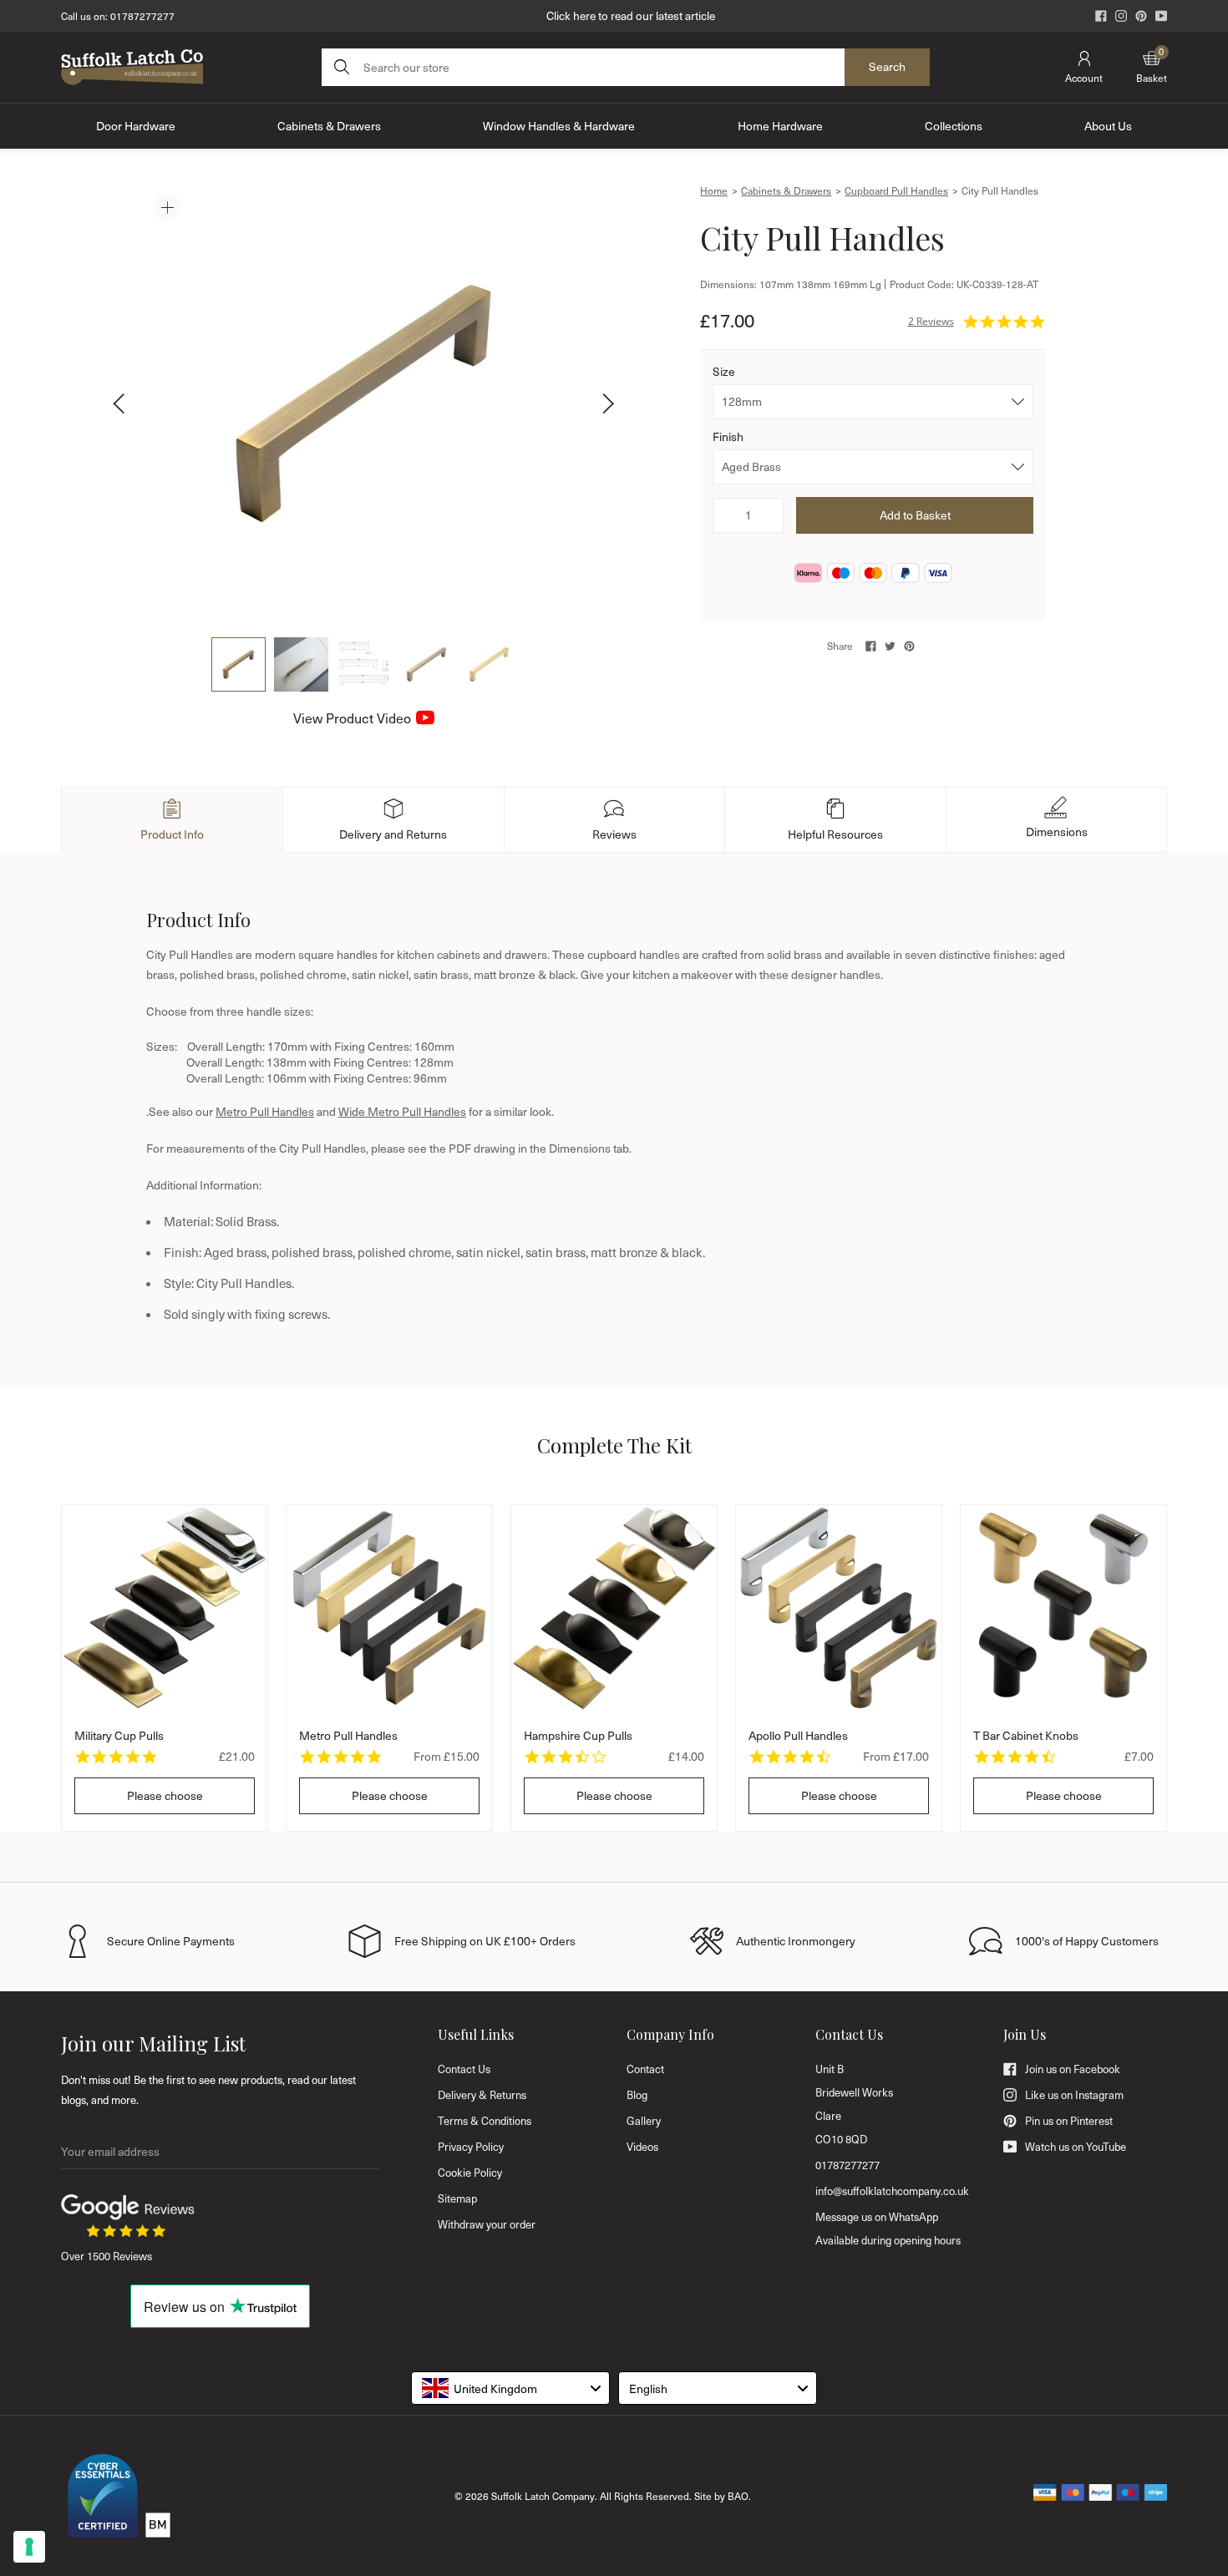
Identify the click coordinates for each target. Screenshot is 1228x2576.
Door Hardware (136, 126)
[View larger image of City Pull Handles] (363, 403)
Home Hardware (780, 126)
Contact (645, 2069)
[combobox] (510, 2388)
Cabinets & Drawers (329, 126)
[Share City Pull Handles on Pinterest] (909, 646)
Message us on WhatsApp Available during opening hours (888, 2229)
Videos (642, 2147)
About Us (1108, 126)
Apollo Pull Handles (798, 1735)
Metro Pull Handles (265, 1111)
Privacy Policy (471, 2147)
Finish (728, 436)
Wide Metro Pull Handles (402, 1111)
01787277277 (142, 16)
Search (887, 66)
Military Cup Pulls (119, 1735)
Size (724, 371)
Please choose (165, 1795)
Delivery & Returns (482, 2095)
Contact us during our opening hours (631, 15)
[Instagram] (1121, 16)
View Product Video (352, 718)
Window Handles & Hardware (559, 126)
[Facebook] (1101, 16)
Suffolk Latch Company (543, 2496)
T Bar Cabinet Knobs (1026, 1735)
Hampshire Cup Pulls (578, 1735)
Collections (954, 126)
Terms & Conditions (485, 2121)
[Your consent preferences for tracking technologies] (29, 2547)
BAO (738, 2496)
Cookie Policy (470, 2173)
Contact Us (464, 2069)
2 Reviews (931, 321)
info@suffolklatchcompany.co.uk (892, 2191)
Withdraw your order (487, 2224)
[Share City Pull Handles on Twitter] (890, 646)
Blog (637, 2095)
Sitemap (457, 2198)
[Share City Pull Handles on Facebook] (871, 646)
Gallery (644, 2121)
